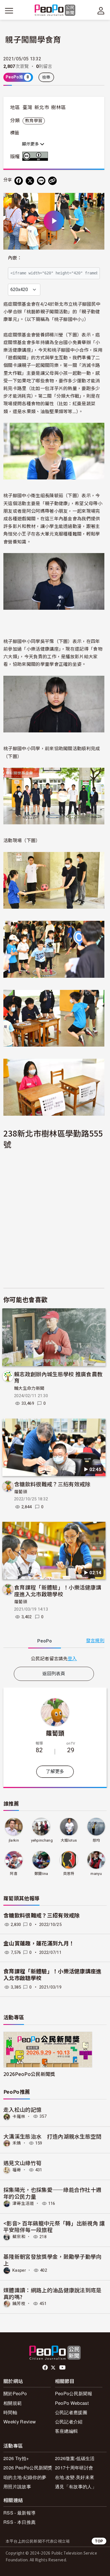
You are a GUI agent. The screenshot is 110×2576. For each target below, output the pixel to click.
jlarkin (14, 1840)
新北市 (42, 107)
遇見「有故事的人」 (76, 2486)
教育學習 (34, 121)
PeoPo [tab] (45, 1641)
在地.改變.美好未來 (75, 2477)
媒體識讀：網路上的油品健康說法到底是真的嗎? (52, 2293)
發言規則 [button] (95, 1641)
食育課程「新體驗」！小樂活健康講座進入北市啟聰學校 (58, 1590)
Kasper (19, 2270)
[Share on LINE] (41, 181)
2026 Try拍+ (16, 2458)
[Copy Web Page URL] (52, 181)
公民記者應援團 (71, 2412)
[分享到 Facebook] (19, 181)
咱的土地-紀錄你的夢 (25, 2477)
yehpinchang (42, 1840)
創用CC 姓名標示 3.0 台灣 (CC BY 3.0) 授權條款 (36, 156)
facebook (46, 2368)
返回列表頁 (54, 1674)
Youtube (63, 2368)
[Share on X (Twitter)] (30, 181)
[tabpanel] (54, 1658)
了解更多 (55, 1772)
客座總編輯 (67, 2431)
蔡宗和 (19, 2237)
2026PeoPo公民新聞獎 (29, 2074)
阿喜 (14, 1874)
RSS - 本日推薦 (19, 2522)
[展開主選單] (9, 11)
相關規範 (13, 2403)
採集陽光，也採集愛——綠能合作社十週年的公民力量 (52, 2193)
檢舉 (46, 77)
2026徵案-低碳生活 (75, 2458)
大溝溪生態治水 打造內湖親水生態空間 (52, 2136)
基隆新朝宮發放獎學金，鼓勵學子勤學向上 (52, 2260)
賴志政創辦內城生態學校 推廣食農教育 (58, 1377)
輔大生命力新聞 (29, 1388)
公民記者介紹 (69, 2422)
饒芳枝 (19, 2304)
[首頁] (55, 11)
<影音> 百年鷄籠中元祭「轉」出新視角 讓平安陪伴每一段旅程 (54, 2226)
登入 (72, 1658)
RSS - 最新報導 (19, 2513)
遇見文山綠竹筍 (22, 2163)
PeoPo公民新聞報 (74, 2393)
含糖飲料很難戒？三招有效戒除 (52, 1484)
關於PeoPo (15, 2393)
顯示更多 (31, 144)
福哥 (17, 2170)
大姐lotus (69, 1840)
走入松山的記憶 (22, 2109)
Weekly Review (20, 2422)
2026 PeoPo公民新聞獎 (28, 2468)
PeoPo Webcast (72, 2403)
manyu (96, 1874)
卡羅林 (19, 2116)
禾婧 (17, 2143)
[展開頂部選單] (101, 11)
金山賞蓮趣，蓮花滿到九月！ (39, 1944)
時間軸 (10, 2412)
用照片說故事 (17, 2486)
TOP (99, 2541)
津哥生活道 (23, 2203)
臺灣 (27, 107)
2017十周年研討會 (74, 2468)
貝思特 (69, 1874)
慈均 (96, 1840)
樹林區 (58, 107)
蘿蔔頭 (21, 1492)
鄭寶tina (41, 1874)
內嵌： (15, 258)
